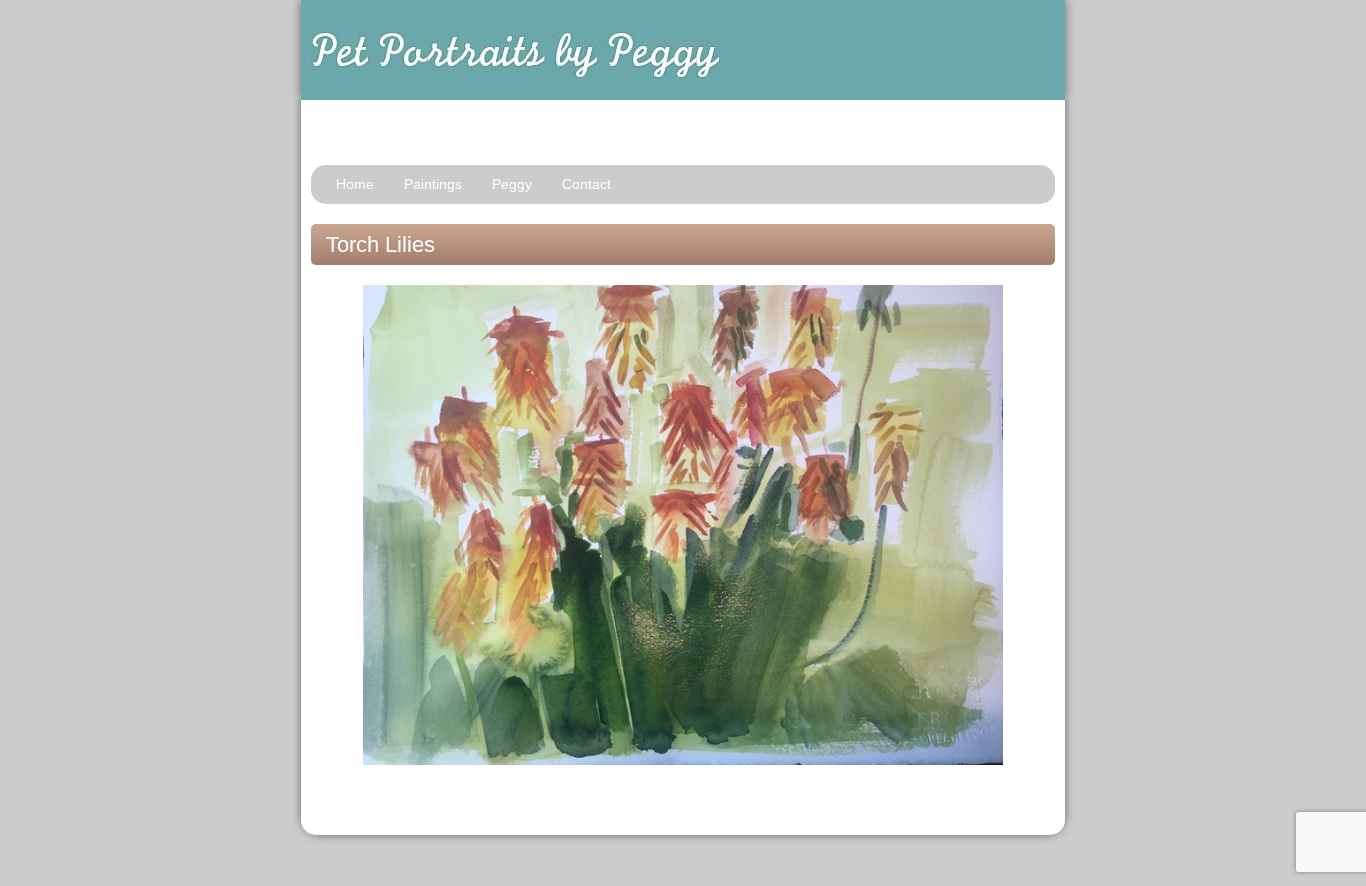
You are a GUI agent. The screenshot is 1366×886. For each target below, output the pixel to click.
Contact (586, 184)
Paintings (433, 184)
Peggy (512, 184)
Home (355, 184)
